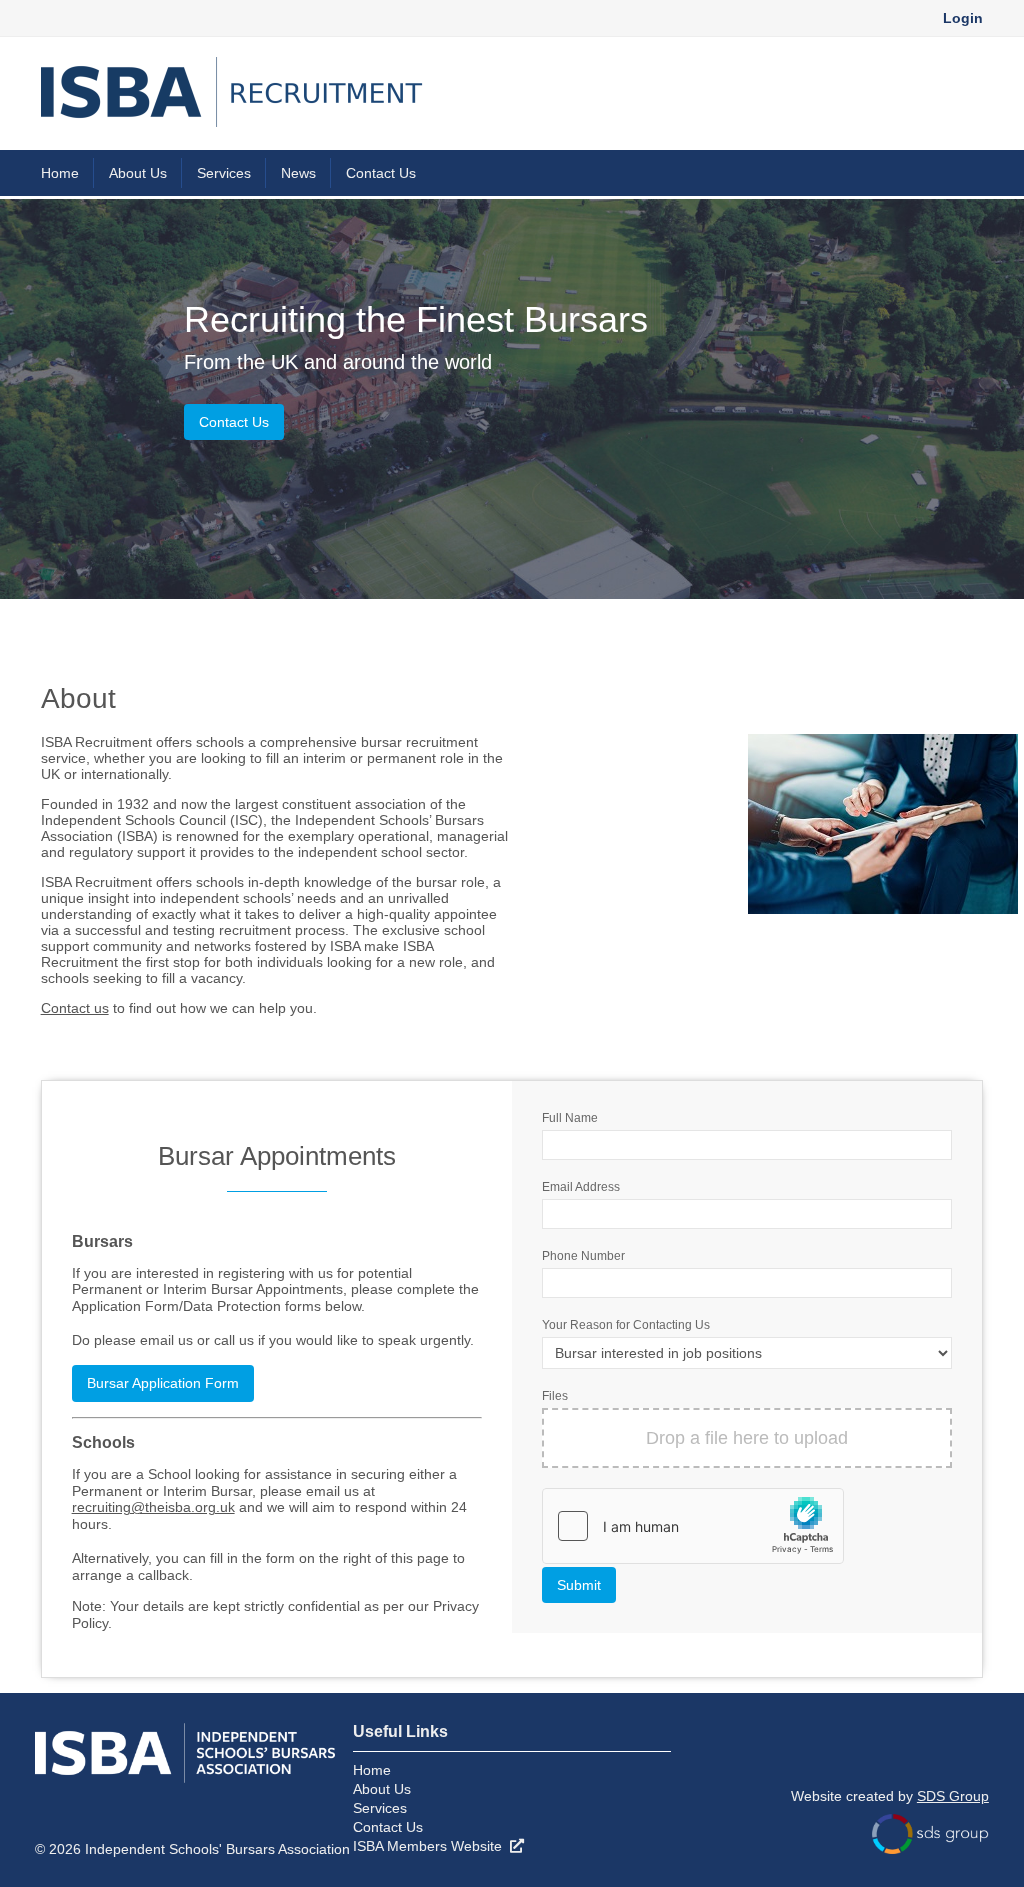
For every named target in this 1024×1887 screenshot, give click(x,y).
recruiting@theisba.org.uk (153, 1507)
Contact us (75, 1008)
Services (224, 173)
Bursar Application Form (163, 1383)
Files (555, 1396)
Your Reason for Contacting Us (626, 1325)
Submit (579, 1585)
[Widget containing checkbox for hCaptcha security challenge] (693, 1526)
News (298, 173)
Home (60, 173)
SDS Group (953, 1796)
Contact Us (381, 173)
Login (963, 18)
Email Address (581, 1187)
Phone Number (583, 1256)
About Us (138, 173)
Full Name (570, 1118)
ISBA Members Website (431, 1846)
